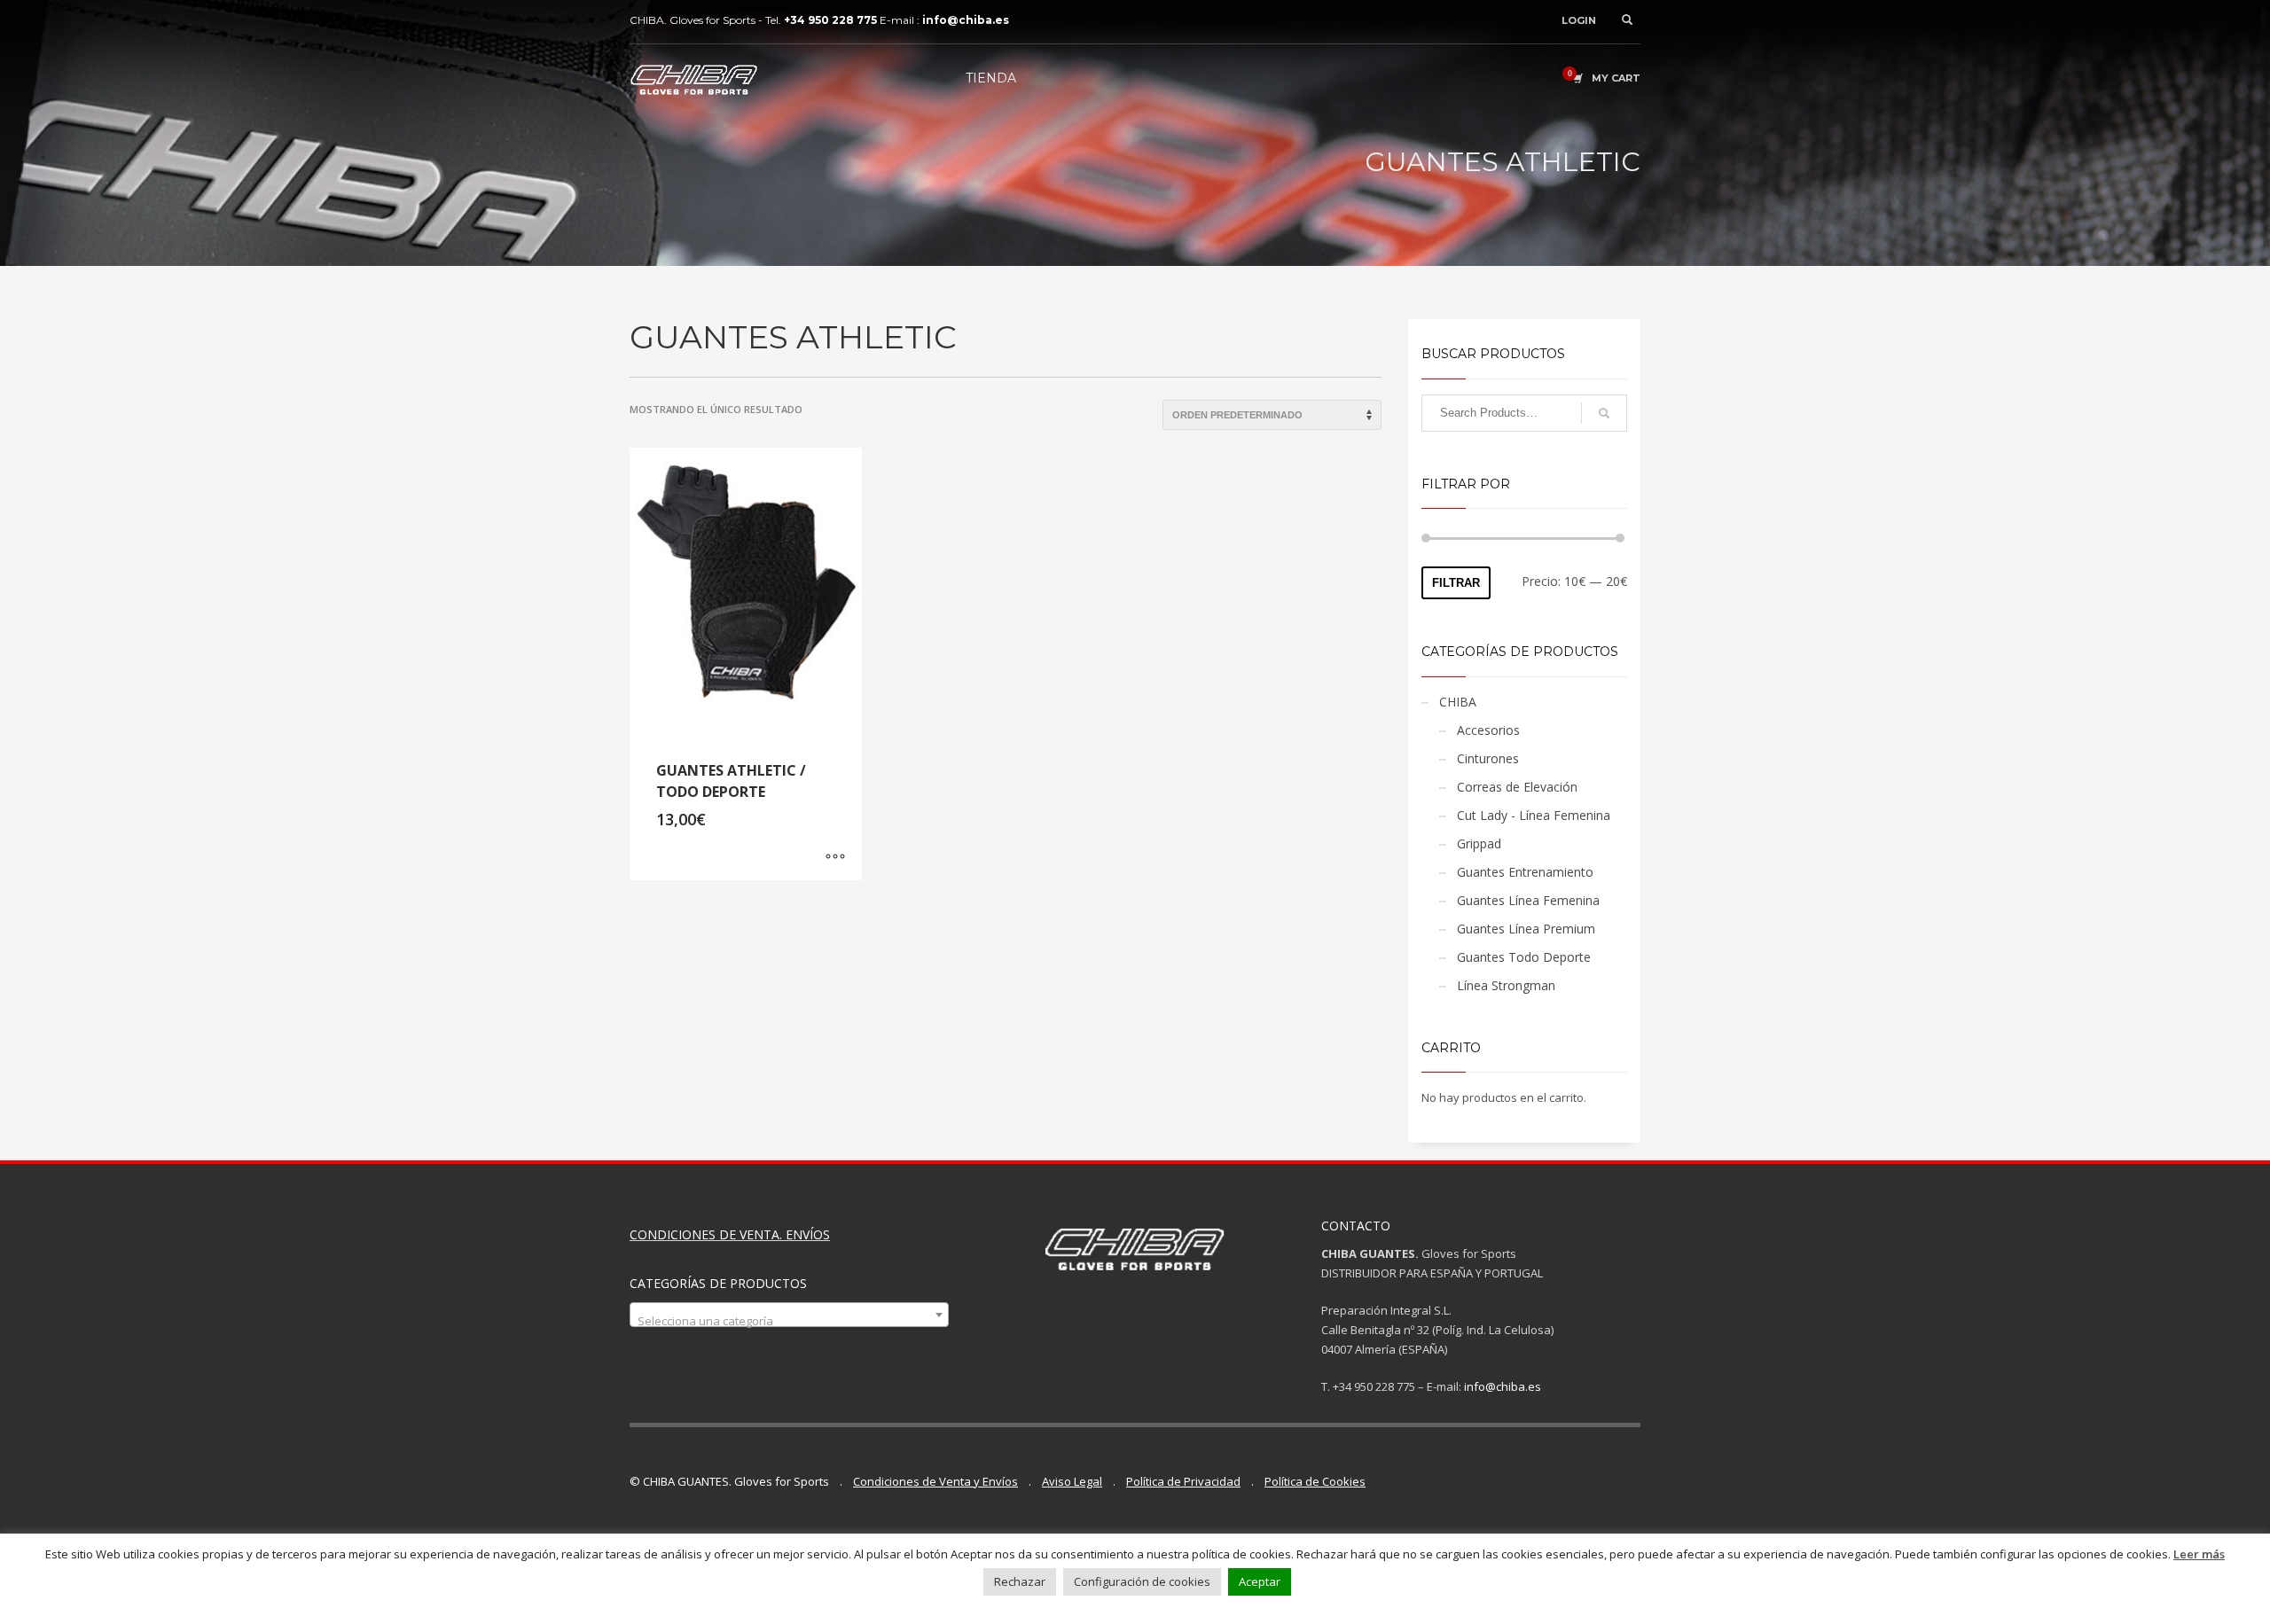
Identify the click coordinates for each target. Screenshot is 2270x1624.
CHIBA (1458, 702)
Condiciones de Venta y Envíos (935, 1481)
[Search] (1604, 413)
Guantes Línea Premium (1526, 929)
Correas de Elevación (1517, 787)
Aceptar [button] (1260, 1581)
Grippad (1479, 843)
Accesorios (1488, 730)
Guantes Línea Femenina (1528, 900)
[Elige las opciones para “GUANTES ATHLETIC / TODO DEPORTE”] (835, 858)
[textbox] (789, 1321)
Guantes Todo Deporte (1524, 957)
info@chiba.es (1503, 1386)
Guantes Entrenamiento (1525, 872)
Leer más (2199, 1554)
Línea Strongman (1506, 985)
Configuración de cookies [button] (1142, 1581)
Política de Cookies (1315, 1481)
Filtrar (1456, 583)
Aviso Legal (1072, 1481)
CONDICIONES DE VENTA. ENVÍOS (730, 1234)
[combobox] (789, 1315)
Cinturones (1488, 758)
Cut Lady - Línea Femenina (1534, 815)
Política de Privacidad (1183, 1481)
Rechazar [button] (1020, 1581)
